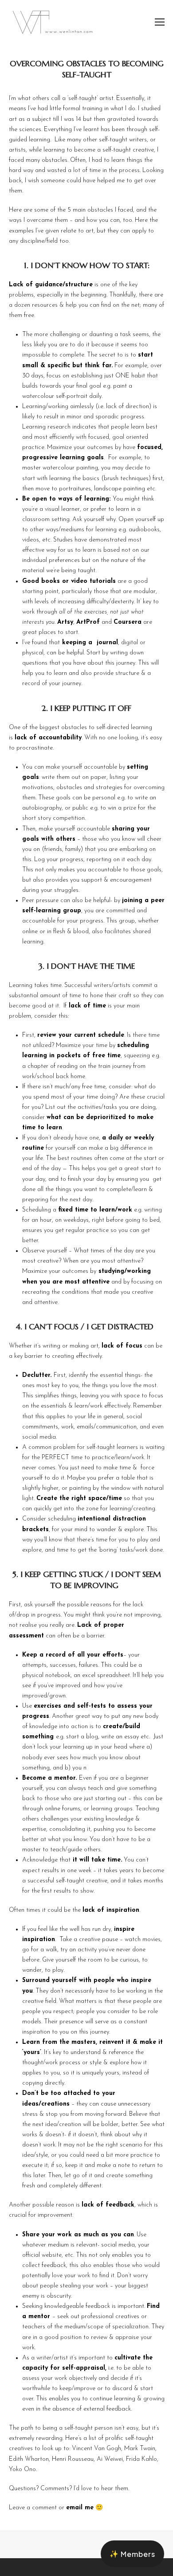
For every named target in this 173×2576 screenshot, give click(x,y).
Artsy (65, 622)
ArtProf (88, 622)
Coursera (128, 622)
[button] (160, 22)
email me (80, 2508)
